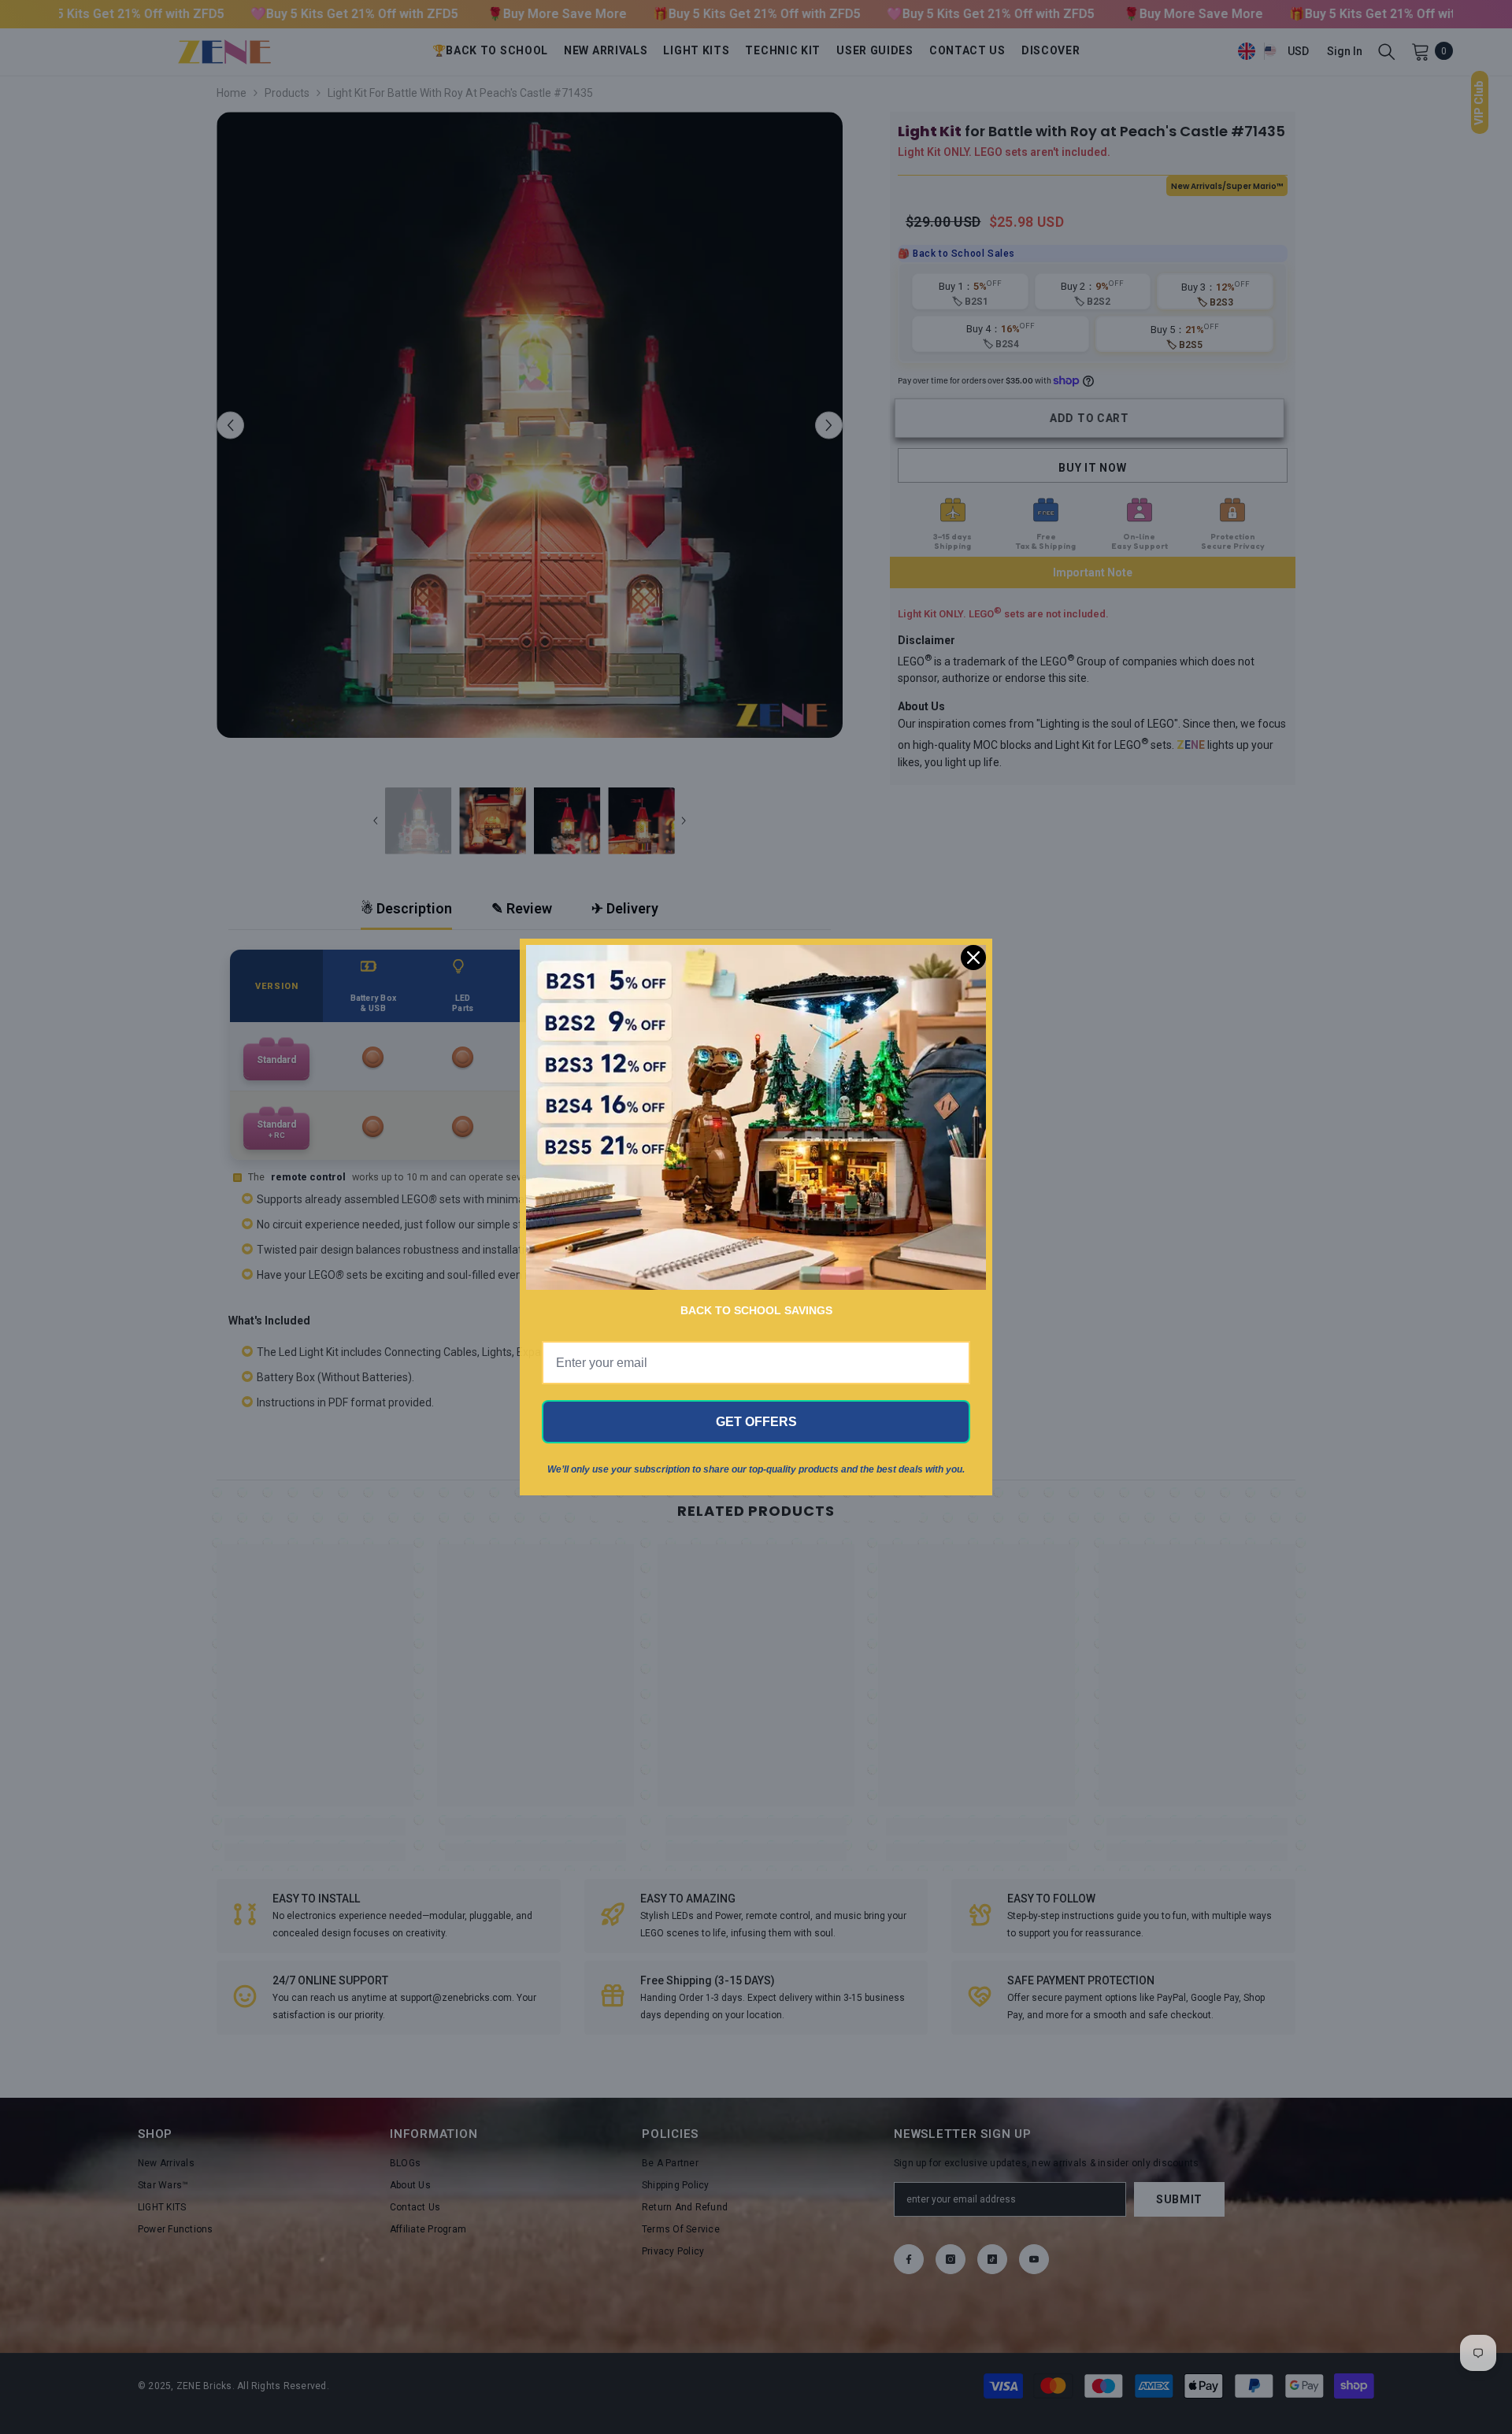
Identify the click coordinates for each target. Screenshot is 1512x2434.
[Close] (973, 958)
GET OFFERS (756, 1422)
